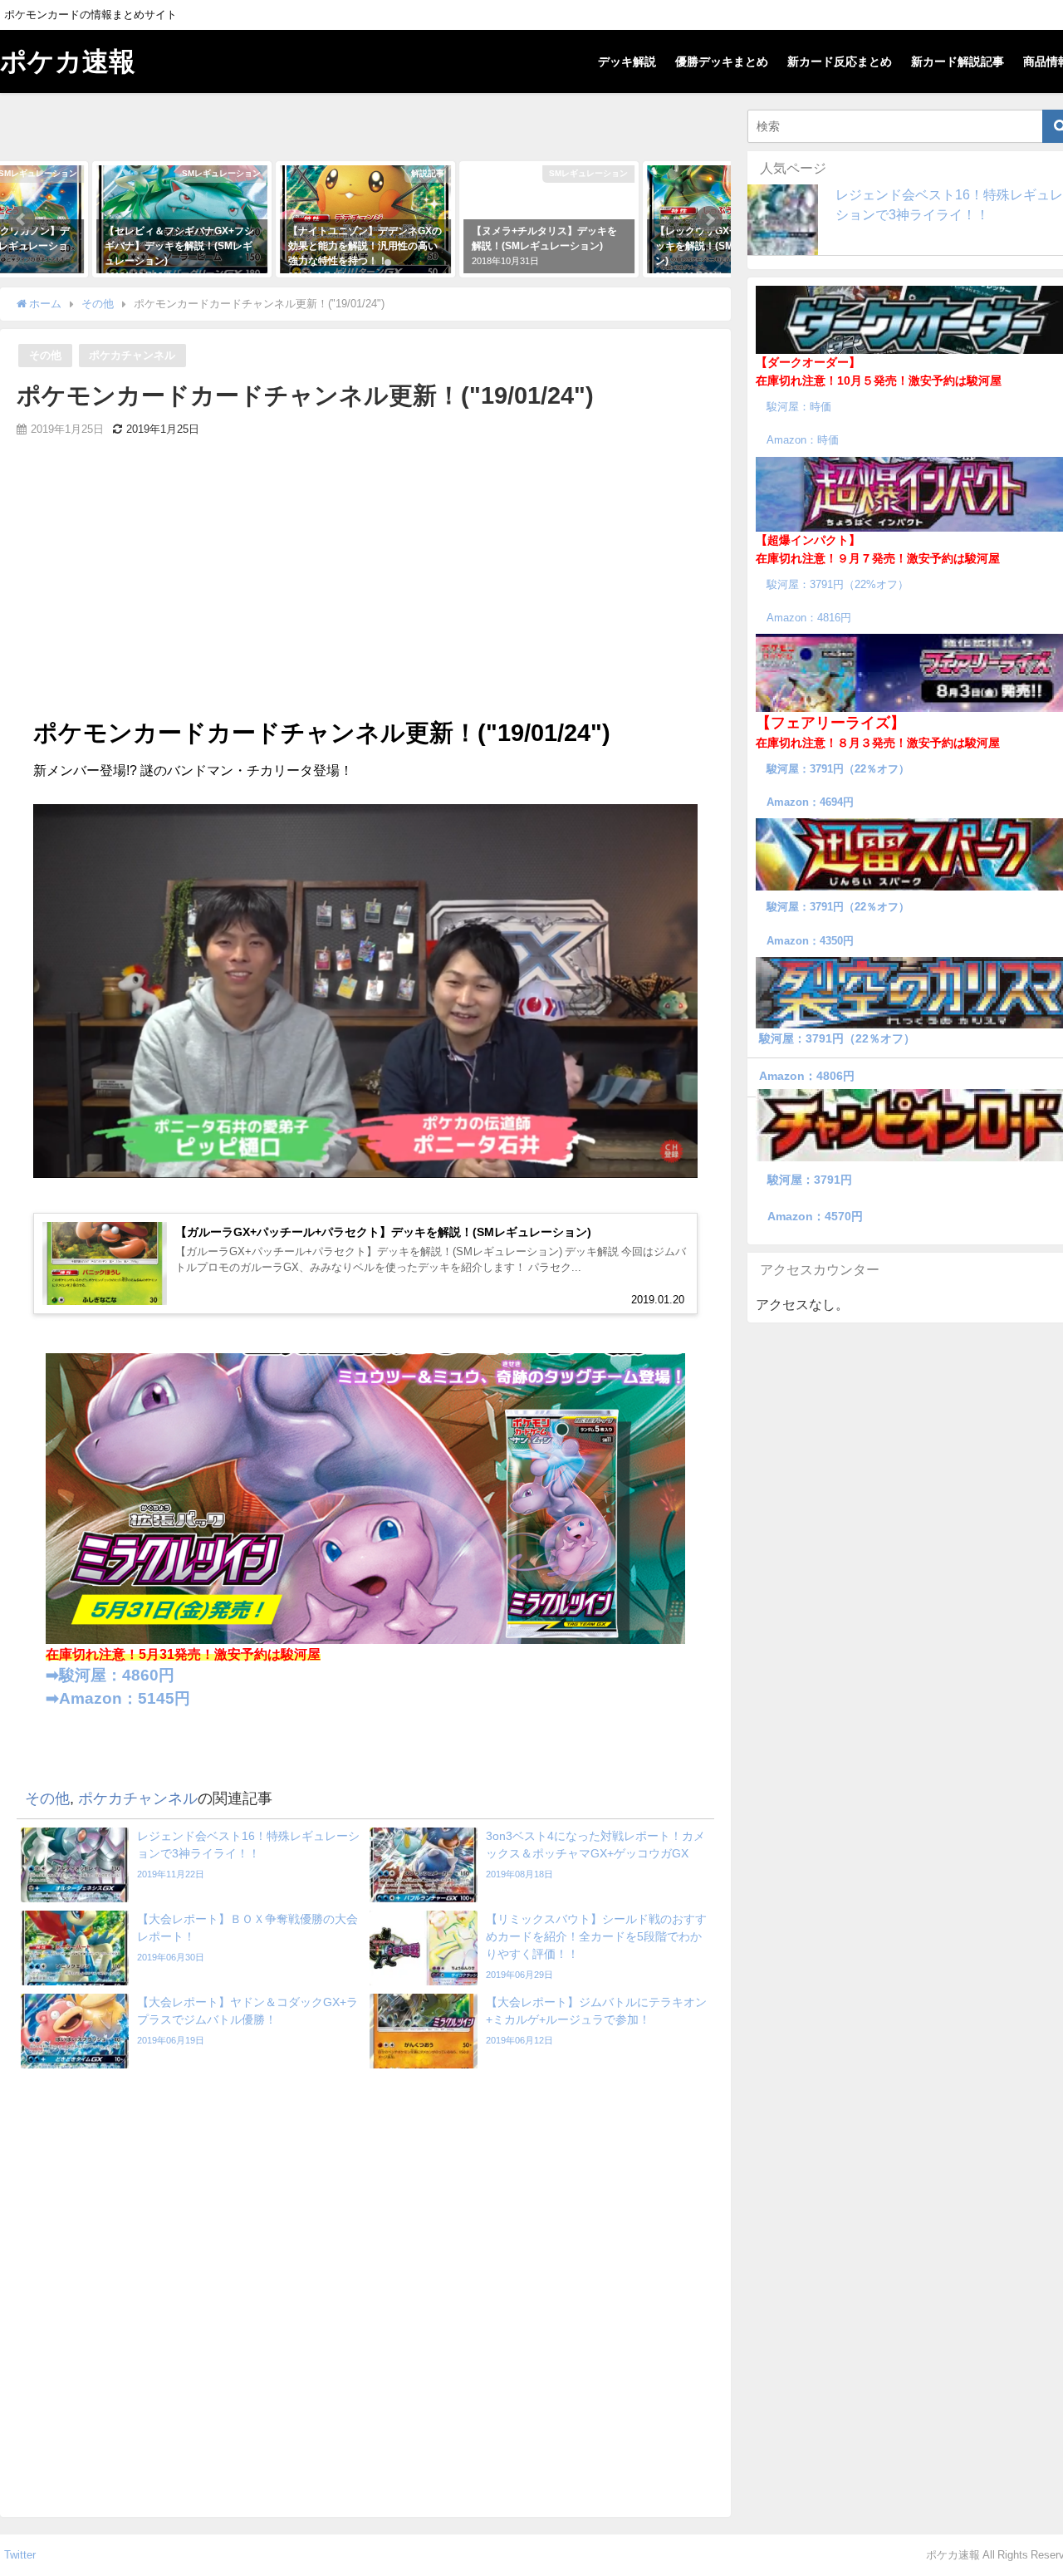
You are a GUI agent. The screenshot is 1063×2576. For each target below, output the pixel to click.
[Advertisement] (365, 590)
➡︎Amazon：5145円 (118, 1698)
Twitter (20, 2555)
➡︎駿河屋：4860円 (110, 1675)
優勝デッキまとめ (722, 61)
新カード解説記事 (958, 61)
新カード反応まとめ (840, 61)
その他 (45, 355)
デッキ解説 (627, 61)
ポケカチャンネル (132, 355)
